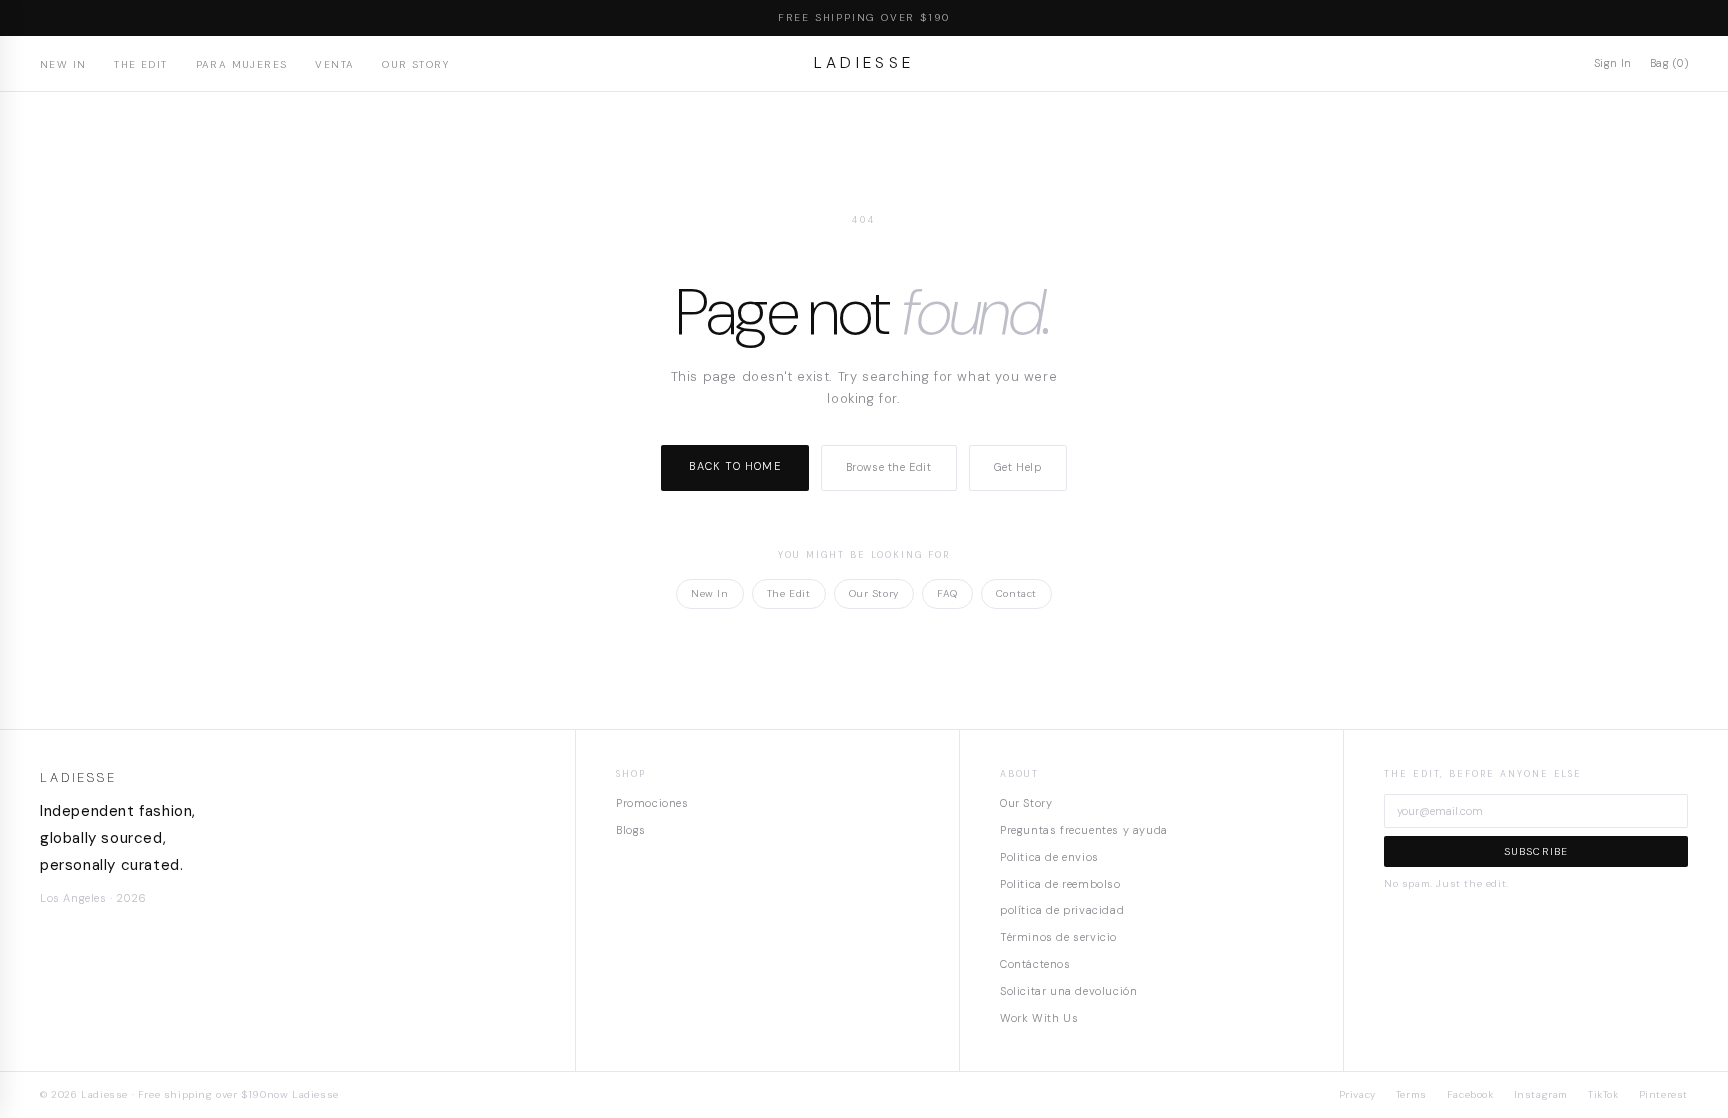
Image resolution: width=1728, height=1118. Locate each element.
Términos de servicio (1058, 937)
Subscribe (1536, 851)
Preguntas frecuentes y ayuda (1084, 830)
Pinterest (1663, 1094)
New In (63, 64)
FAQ (947, 593)
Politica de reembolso (1060, 884)
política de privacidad (1062, 910)
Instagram (1541, 1094)
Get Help (1018, 467)
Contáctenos (1035, 964)
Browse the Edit (889, 467)
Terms (1411, 1094)
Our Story (415, 64)
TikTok (1603, 1094)
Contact (1016, 593)
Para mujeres (242, 64)
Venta (334, 64)
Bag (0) (1669, 63)
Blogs (631, 830)
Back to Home (734, 466)
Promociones (652, 803)
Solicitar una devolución (1068, 991)
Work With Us (1039, 1018)
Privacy (1357, 1094)
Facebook (1470, 1094)
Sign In (1613, 63)
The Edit (140, 64)
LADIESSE (864, 63)
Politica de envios (1049, 857)
